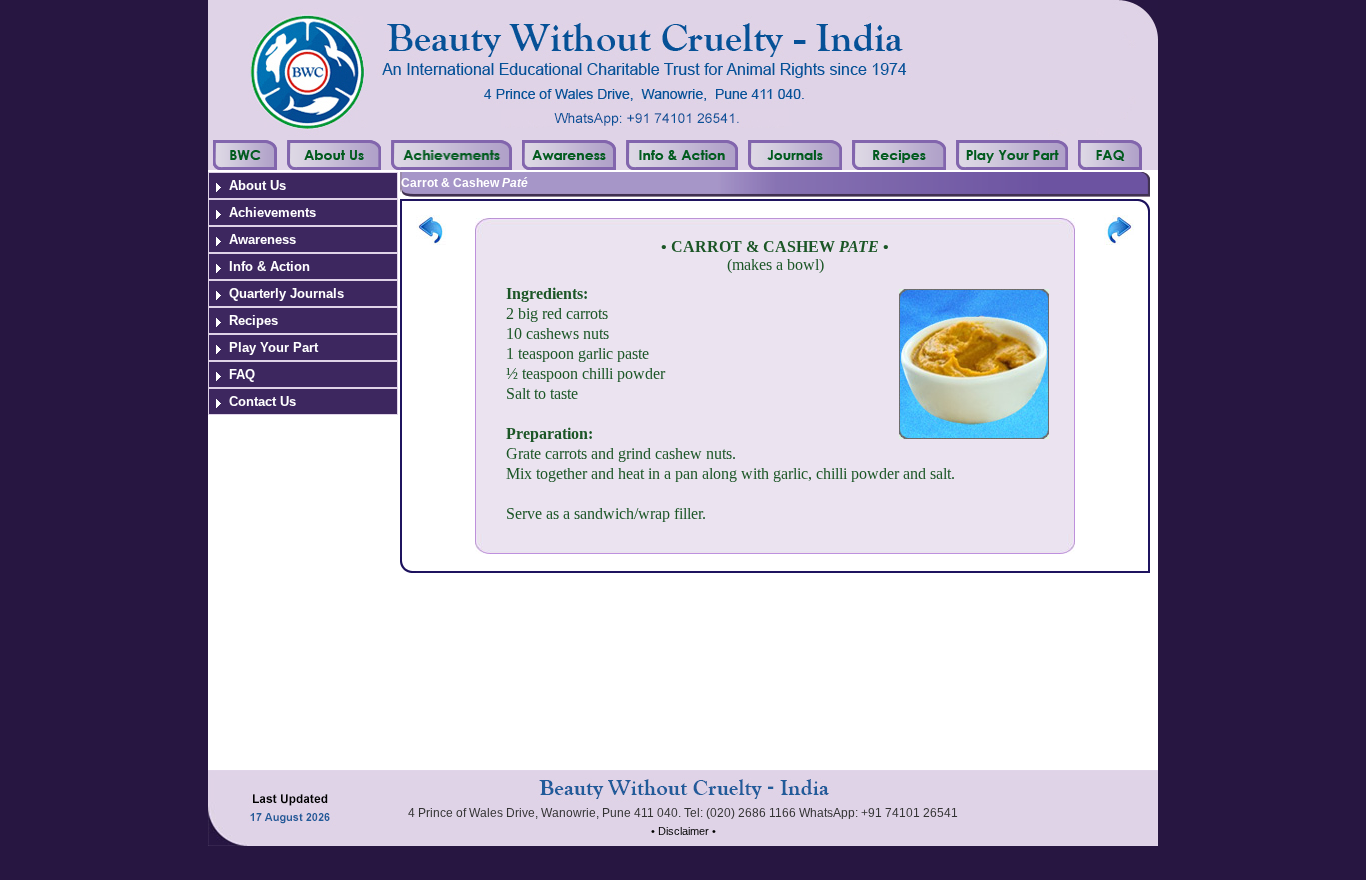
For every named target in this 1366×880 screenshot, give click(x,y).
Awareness (262, 239)
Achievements (272, 212)
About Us (257, 185)
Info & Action (269, 266)
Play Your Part (273, 347)
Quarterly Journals (286, 293)
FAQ (242, 374)
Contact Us (262, 401)
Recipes (253, 320)
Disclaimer (683, 831)
